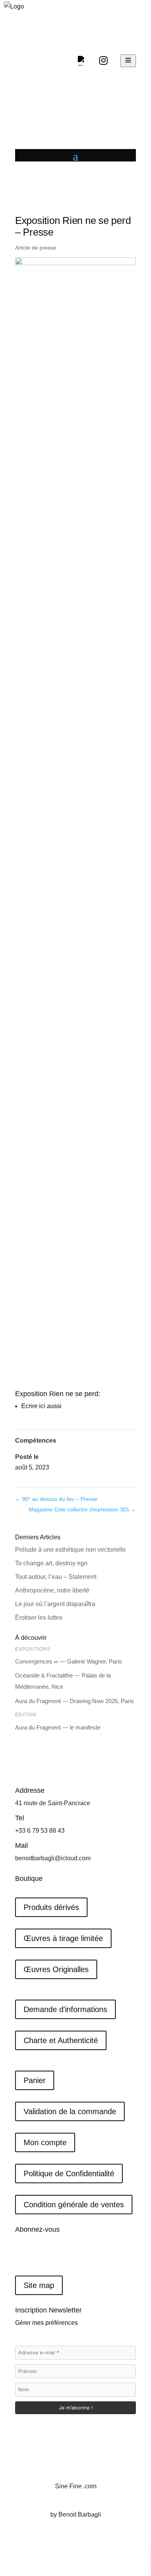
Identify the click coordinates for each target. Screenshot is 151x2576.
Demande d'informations (65, 2009)
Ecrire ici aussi (41, 1406)
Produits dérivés (51, 1907)
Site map (39, 2285)
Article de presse (36, 248)
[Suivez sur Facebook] (21, 2255)
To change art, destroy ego (51, 1563)
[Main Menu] (128, 61)
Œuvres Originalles (56, 1969)
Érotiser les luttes (39, 1618)
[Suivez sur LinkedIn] (52, 2255)
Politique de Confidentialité (69, 2174)
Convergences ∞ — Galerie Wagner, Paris (69, 1661)
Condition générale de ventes (74, 2205)
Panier (35, 2080)
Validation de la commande (70, 2111)
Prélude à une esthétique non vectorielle (70, 1550)
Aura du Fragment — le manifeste (58, 1727)
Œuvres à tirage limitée (63, 1938)
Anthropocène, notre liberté (52, 1590)
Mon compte (45, 2142)
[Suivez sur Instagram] (37, 2255)
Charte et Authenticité (61, 2040)
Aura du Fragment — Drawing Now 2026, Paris (75, 1701)
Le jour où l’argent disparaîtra (56, 1604)
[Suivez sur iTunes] (68, 2255)
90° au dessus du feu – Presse (56, 1499)
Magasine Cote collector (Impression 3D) (82, 1509)
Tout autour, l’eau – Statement (56, 1577)
